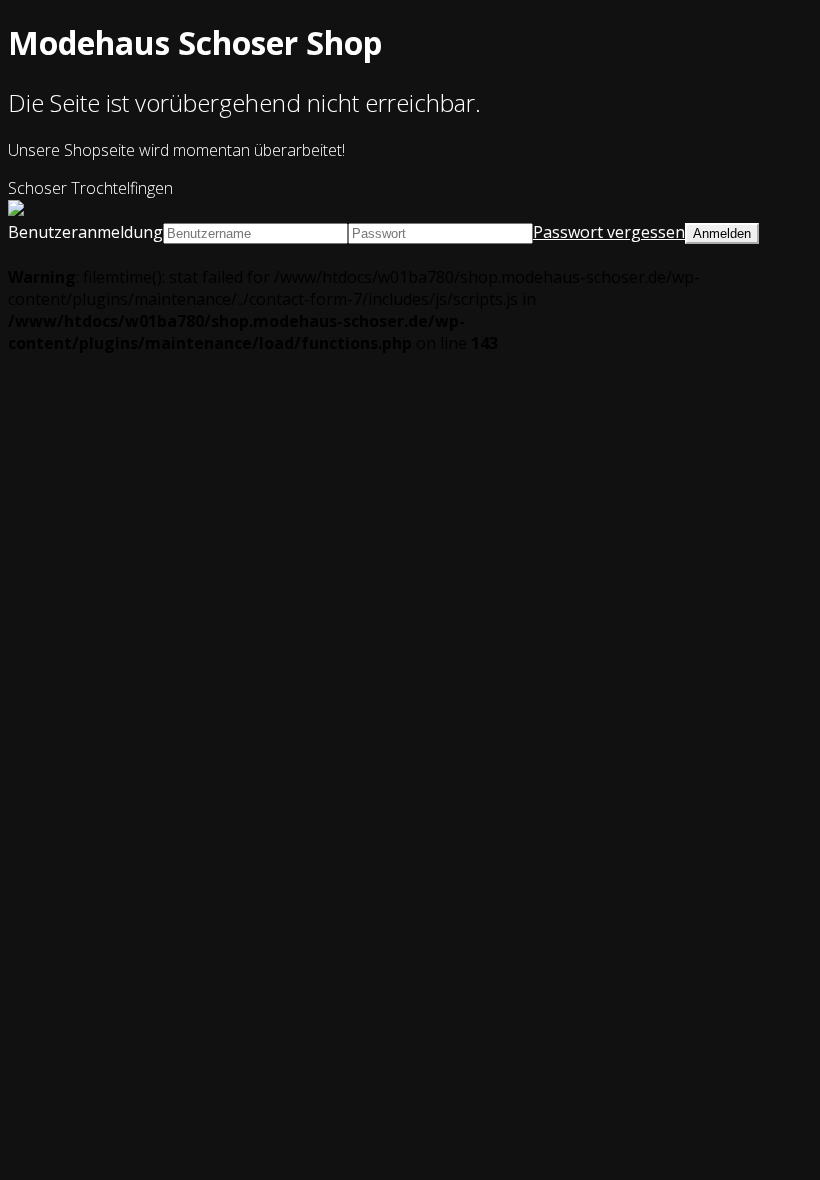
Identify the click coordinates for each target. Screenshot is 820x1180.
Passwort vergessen (609, 232)
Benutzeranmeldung (85, 232)
